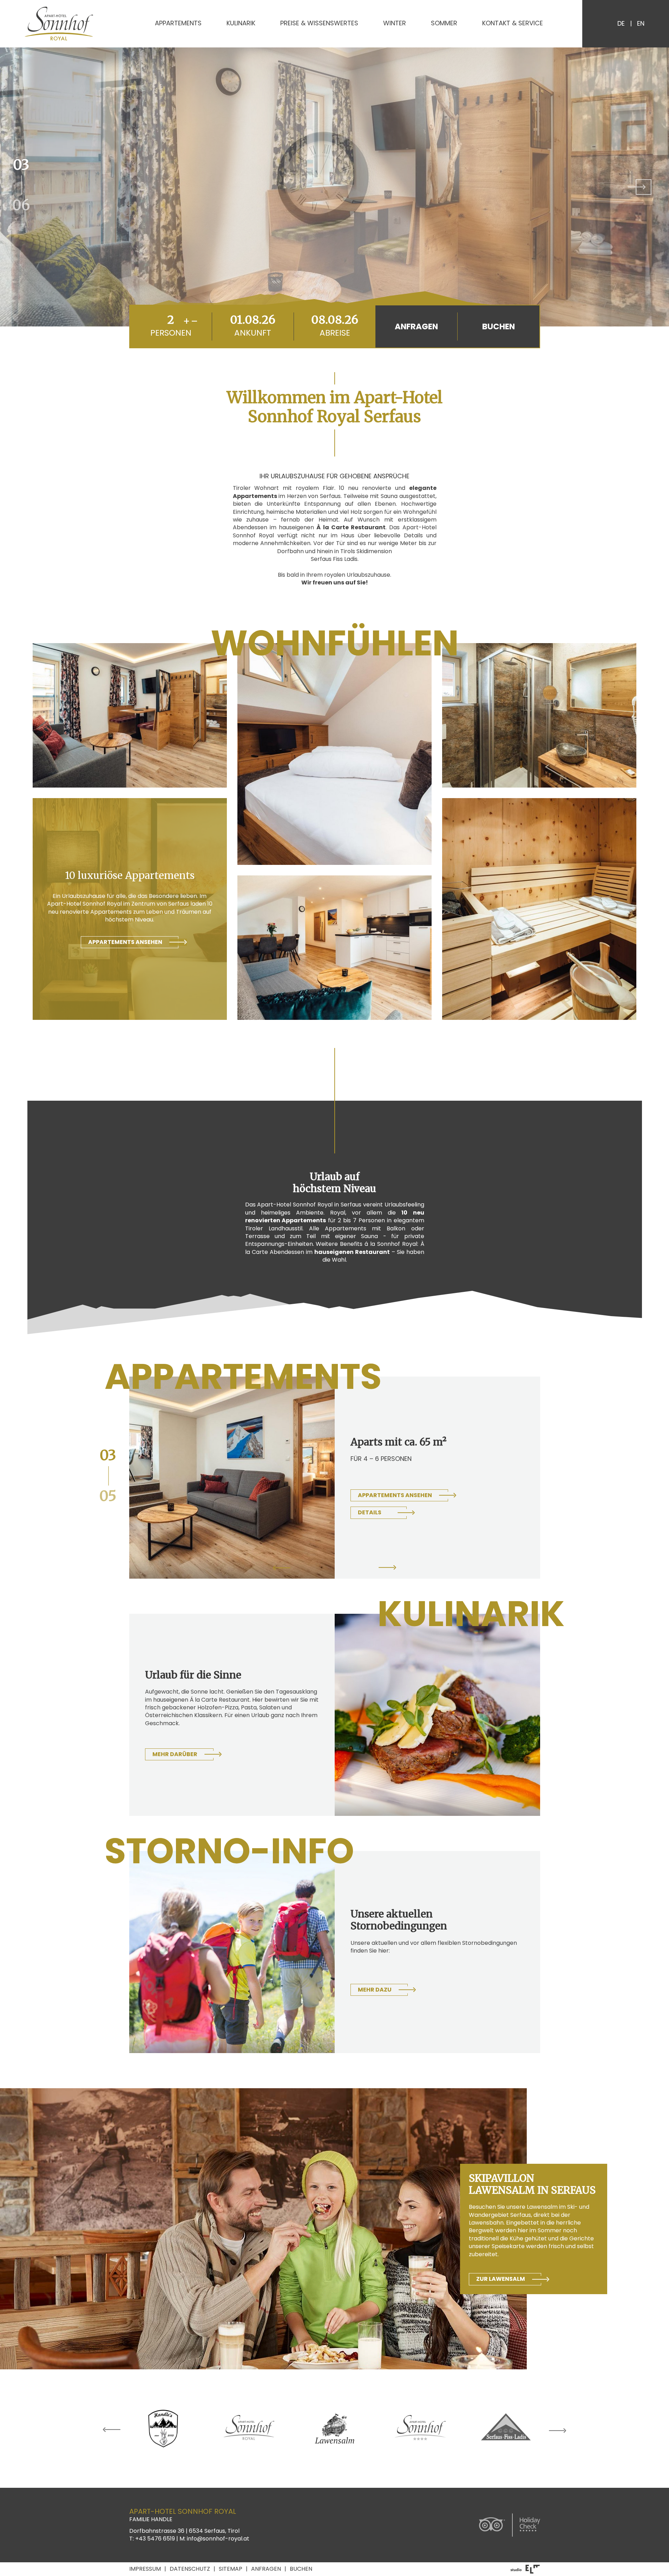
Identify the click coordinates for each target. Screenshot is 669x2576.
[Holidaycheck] (526, 2525)
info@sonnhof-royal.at (218, 2539)
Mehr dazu (375, 1990)
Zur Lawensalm (501, 2279)
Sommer (444, 23)
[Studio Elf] (525, 2569)
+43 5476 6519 (156, 2539)
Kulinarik (241, 23)
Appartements (178, 23)
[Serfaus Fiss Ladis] (506, 2428)
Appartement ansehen (393, 1495)
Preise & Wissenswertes (319, 23)
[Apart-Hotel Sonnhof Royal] (249, 2428)
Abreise (335, 333)
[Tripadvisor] (488, 2525)
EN (641, 23)
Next (640, 187)
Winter (395, 23)
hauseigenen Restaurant (352, 1252)
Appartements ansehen (125, 942)
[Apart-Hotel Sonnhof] (420, 2428)
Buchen (499, 326)
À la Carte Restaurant (351, 527)
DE (621, 23)
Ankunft (253, 333)
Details (370, 1512)
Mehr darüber (175, 1754)
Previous (282, 1569)
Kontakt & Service (513, 23)
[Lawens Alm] (334, 2428)
